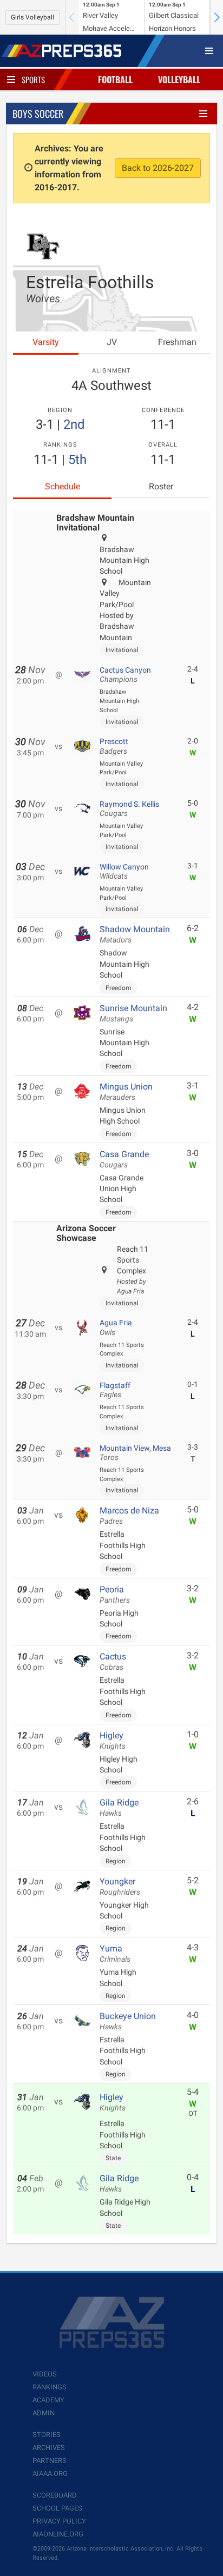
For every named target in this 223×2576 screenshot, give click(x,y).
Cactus (113, 1662)
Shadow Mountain (135, 934)
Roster (161, 486)
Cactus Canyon (125, 675)
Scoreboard (55, 2495)
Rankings (50, 2387)
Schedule (63, 486)
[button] (217, 17)
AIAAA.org (50, 2474)
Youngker (120, 1887)
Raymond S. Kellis (129, 809)
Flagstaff (115, 1390)
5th (77, 460)
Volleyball (179, 79)
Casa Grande (124, 1159)
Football (115, 79)
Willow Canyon (124, 872)
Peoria (115, 1595)
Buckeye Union (128, 2021)
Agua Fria (116, 1327)
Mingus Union (126, 1092)
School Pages (57, 2508)
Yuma (115, 1954)
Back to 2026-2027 (158, 168)
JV (112, 342)
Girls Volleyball (32, 17)
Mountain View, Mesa (135, 1453)
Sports (33, 79)
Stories (47, 2435)
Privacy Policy (59, 2521)
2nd (74, 424)
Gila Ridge (119, 1808)
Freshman (177, 342)
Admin (44, 2413)
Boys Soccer (38, 114)
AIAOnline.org (58, 2534)
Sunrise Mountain (133, 1013)
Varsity (46, 342)
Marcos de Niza (129, 1516)
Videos (45, 2374)
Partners (50, 2461)
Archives (49, 2448)
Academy (48, 2400)
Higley (113, 1741)
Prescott (114, 746)
